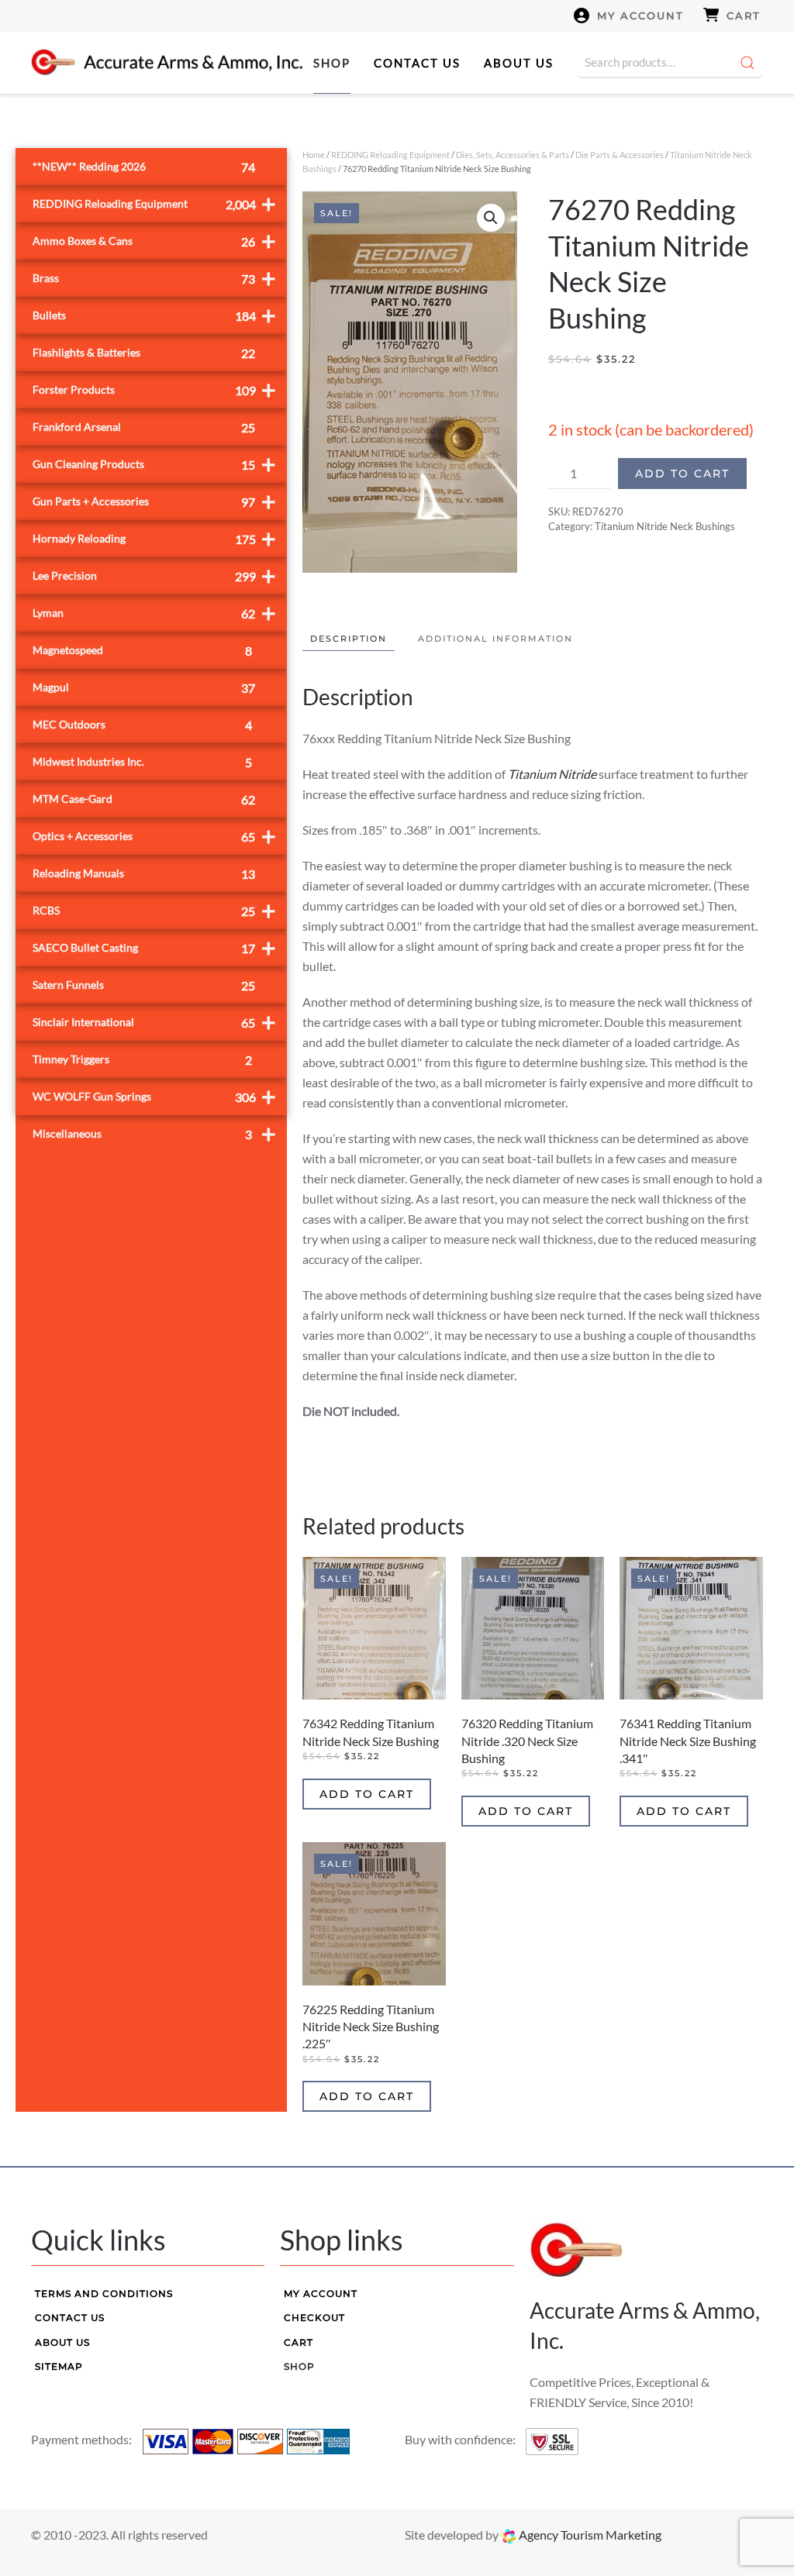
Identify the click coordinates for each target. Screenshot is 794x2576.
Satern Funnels (144, 985)
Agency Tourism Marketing (589, 2535)
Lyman (154, 613)
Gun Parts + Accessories (154, 501)
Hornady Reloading (154, 538)
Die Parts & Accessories (620, 155)
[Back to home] (167, 63)
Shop (332, 63)
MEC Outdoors (142, 725)
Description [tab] (349, 639)
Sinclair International (154, 1022)
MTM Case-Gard (144, 799)
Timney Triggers (142, 1060)
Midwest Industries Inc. (142, 762)
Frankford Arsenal (144, 427)
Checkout (314, 2318)
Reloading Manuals (144, 874)
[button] (491, 218)
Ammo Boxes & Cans (154, 241)
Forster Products (154, 389)
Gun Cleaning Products (154, 464)
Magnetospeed (142, 651)
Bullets (154, 315)
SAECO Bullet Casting (154, 947)
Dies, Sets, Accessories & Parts (513, 155)
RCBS (154, 910)
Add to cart (682, 474)
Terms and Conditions (104, 2294)
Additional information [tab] (495, 639)
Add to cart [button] (367, 1794)
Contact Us (417, 63)
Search (747, 63)
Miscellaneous (154, 1133)
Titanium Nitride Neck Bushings (665, 526)
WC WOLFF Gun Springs (154, 1096)
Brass (154, 278)
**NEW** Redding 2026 (144, 167)
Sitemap (59, 2366)
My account (640, 15)
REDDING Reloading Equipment (390, 155)
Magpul (144, 688)
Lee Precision (154, 575)
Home (314, 155)
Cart (744, 15)
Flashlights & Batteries (144, 353)
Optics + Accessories (154, 836)
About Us (519, 63)
